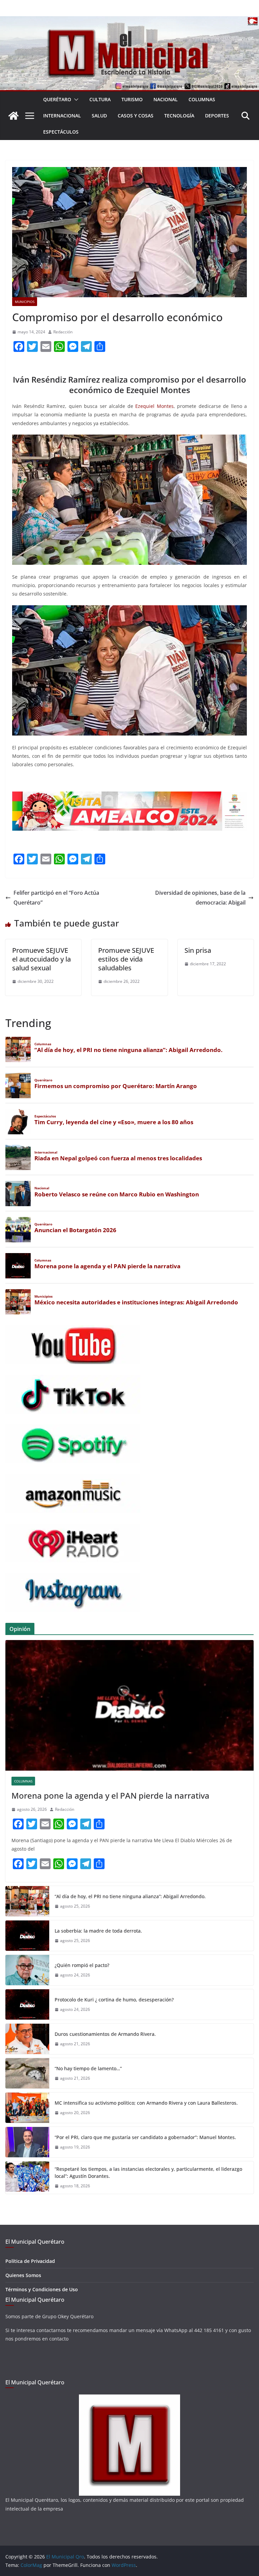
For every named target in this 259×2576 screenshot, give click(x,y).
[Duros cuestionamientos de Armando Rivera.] (27, 2039)
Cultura (100, 99)
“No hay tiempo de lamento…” (88, 2068)
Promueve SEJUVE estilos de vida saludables (126, 959)
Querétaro (57, 99)
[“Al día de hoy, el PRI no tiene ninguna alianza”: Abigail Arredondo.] (27, 1901)
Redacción (63, 332)
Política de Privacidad (30, 2261)
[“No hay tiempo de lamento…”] (27, 2073)
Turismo (132, 99)
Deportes (217, 116)
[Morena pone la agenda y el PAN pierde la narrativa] (129, 1705)
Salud (99, 116)
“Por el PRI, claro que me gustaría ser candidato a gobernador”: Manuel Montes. (146, 2137)
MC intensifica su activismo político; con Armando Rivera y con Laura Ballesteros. (146, 2103)
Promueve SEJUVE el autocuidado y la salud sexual (41, 959)
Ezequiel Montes (154, 406)
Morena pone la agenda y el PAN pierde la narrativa (110, 1795)
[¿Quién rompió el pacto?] (27, 1970)
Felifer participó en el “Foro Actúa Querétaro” (56, 898)
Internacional (62, 116)
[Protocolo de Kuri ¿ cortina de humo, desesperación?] (27, 2004)
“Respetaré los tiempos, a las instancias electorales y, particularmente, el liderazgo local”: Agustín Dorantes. (148, 2172)
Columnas (202, 99)
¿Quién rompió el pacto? (82, 1965)
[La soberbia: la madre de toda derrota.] (27, 1936)
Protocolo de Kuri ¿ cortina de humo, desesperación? (114, 2000)
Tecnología (179, 116)
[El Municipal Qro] (129, 21)
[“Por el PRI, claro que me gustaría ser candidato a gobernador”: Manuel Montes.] (27, 2142)
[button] (75, 100)
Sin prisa (198, 950)
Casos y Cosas (136, 116)
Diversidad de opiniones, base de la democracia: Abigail (200, 898)
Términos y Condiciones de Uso (42, 2289)
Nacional (166, 99)
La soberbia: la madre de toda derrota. (98, 1931)
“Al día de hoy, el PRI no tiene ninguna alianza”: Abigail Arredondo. (130, 1896)
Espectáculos (61, 132)
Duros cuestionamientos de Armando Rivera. (105, 2034)
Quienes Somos (23, 2275)
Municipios (25, 302)
